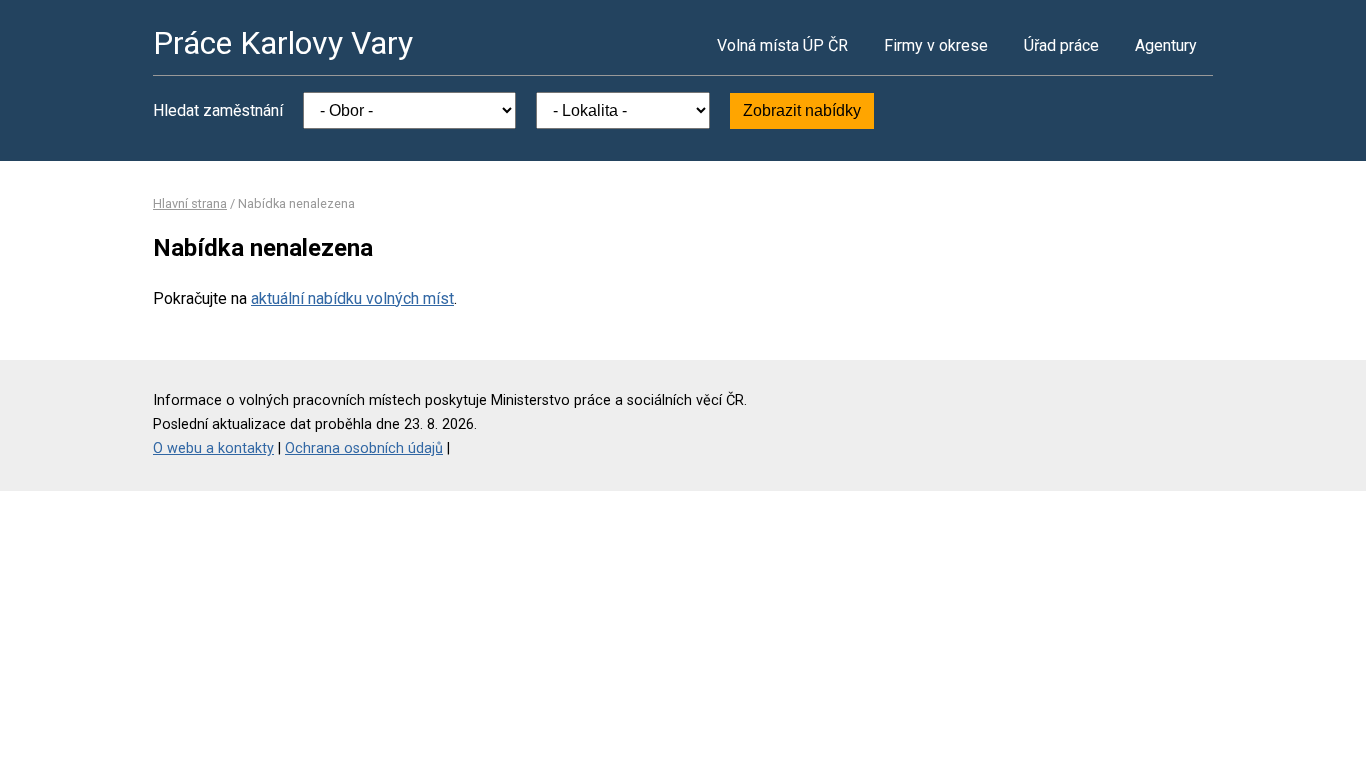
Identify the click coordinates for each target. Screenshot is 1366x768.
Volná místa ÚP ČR (782, 45)
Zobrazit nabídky (802, 110)
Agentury (1166, 45)
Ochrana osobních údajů (364, 448)
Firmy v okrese (936, 45)
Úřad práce (1061, 45)
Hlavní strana (190, 203)
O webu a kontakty (213, 448)
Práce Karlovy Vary (283, 43)
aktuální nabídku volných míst (352, 298)
